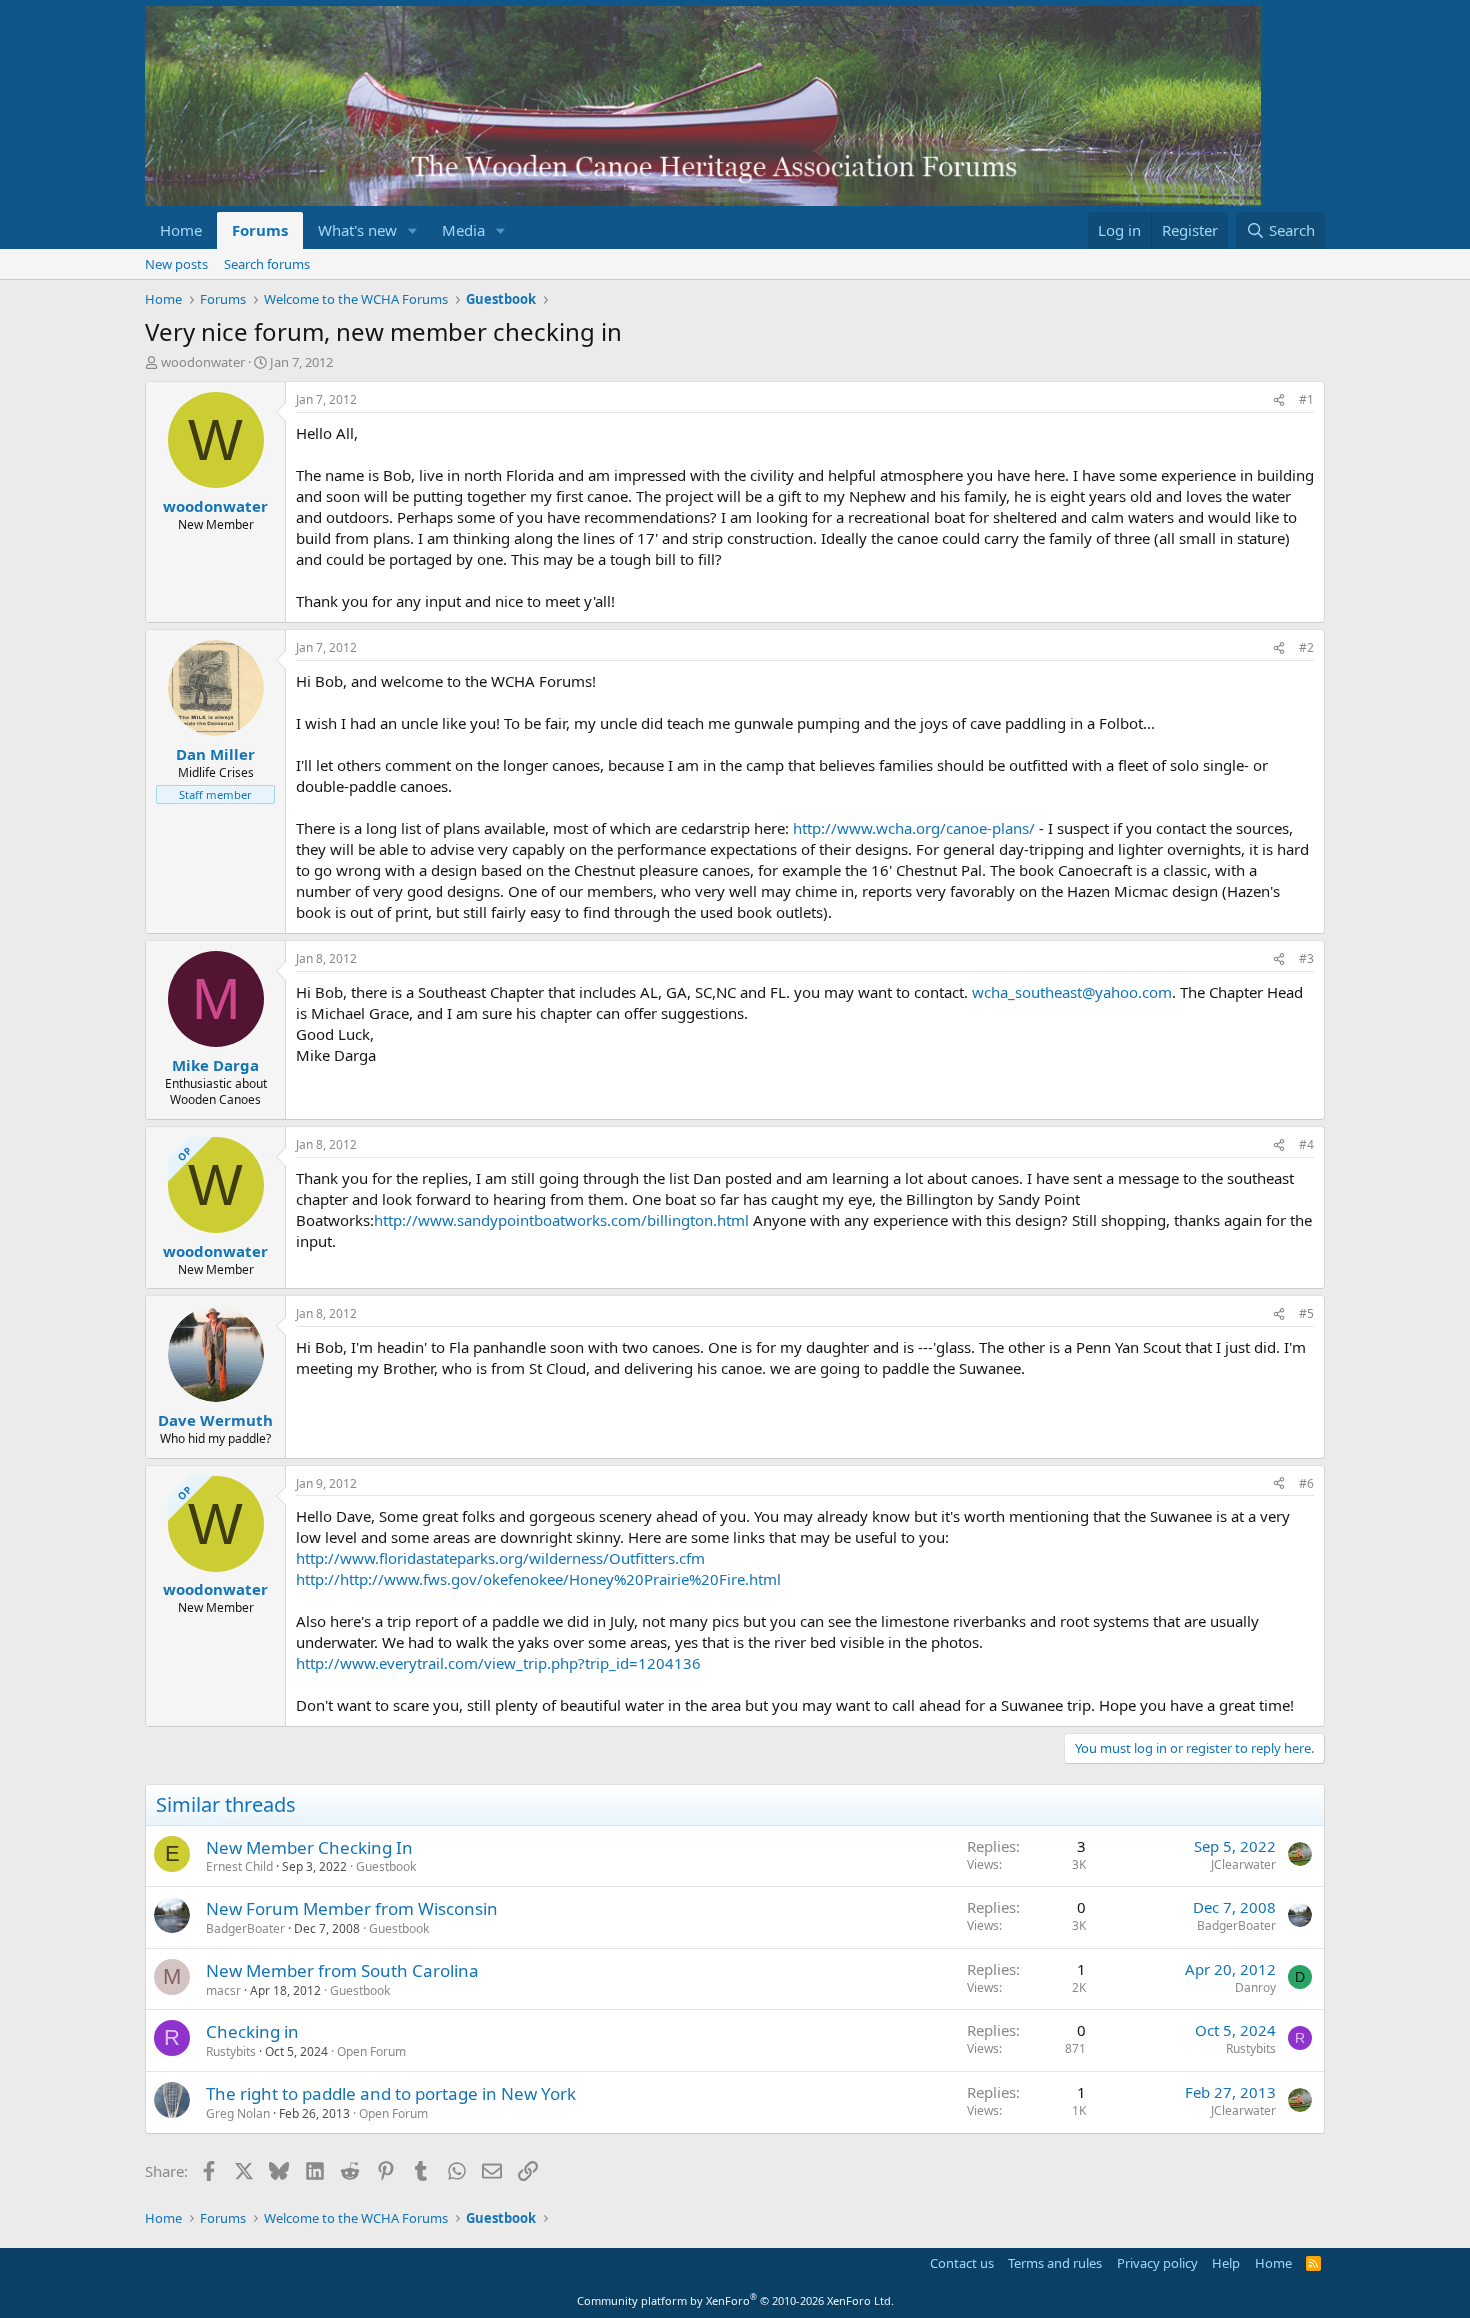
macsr (223, 1990)
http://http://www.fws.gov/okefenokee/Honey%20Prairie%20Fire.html (538, 1579)
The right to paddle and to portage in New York (391, 2093)
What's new (357, 230)
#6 (1306, 1483)
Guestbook (386, 1866)
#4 (1306, 1144)
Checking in (252, 2031)
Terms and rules (1055, 2263)
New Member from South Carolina (342, 1970)
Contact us (962, 2263)
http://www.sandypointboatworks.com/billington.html (561, 1220)
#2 (1306, 647)
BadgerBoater (245, 1928)
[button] (413, 230)
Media (463, 230)
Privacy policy (1157, 2263)
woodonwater (203, 362)
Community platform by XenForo (735, 2300)
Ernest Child (239, 1866)
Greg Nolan (238, 2113)
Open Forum (371, 2051)
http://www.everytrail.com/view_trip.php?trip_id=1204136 (498, 1663)
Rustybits (231, 2051)
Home (181, 230)
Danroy (1255, 1987)
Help (1226, 2263)
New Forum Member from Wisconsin (352, 1908)
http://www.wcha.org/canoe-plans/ (914, 828)
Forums (260, 230)
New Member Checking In (309, 1847)
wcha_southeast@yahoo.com (1072, 992)
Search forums (267, 264)
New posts (176, 264)
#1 (1306, 399)
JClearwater (1243, 1864)
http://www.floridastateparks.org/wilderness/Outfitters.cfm (500, 1558)
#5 (1306, 1313)
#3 (1306, 958)
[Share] (1279, 400)
